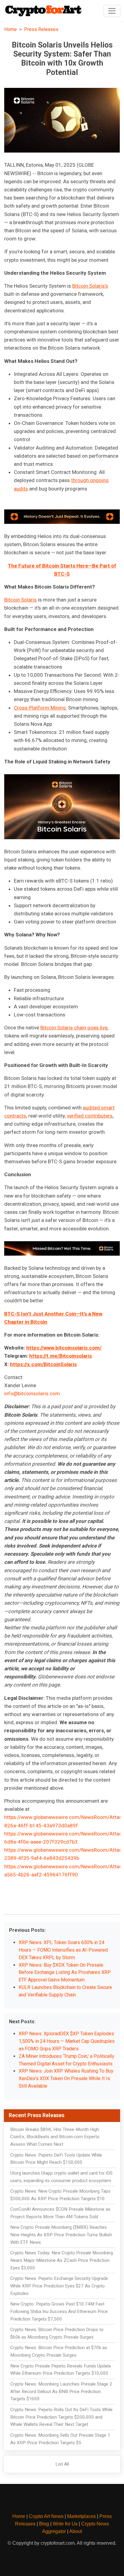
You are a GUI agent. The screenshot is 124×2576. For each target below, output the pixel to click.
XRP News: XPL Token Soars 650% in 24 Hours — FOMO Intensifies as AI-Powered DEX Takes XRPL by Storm (63, 1950)
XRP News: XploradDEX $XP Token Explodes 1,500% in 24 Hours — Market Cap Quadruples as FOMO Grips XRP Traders (67, 2041)
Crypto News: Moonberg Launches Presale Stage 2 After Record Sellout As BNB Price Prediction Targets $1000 (61, 2392)
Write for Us (65, 2524)
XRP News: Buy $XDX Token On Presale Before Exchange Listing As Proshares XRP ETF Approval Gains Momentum (65, 1973)
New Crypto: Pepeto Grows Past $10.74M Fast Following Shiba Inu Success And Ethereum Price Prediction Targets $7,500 (59, 2312)
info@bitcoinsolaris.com (32, 1393)
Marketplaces (81, 2516)
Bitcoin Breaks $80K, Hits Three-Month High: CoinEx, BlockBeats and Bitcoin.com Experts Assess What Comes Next (55, 2137)
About (76, 2531)
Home (11, 29)
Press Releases (41, 29)
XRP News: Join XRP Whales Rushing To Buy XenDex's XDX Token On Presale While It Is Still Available (66, 2078)
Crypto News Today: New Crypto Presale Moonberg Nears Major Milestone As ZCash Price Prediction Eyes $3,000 (62, 2260)
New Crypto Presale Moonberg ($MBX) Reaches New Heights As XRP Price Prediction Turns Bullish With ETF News (61, 2235)
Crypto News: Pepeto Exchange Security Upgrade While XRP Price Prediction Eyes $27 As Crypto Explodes (59, 2286)
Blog (44, 2524)
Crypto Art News (46, 2516)
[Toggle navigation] (112, 11)
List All (62, 2464)
